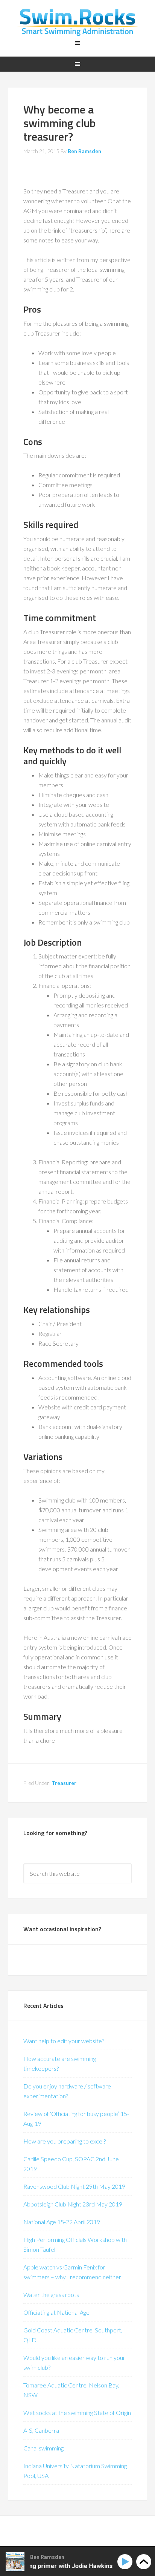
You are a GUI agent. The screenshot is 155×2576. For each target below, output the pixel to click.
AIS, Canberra (41, 2430)
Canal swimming (43, 2448)
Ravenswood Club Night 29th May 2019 (74, 2186)
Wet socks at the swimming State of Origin (77, 2413)
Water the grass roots (51, 2295)
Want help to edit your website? (64, 2041)
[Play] (126, 2562)
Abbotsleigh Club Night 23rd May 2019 (73, 2204)
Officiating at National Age (56, 2312)
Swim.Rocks (78, 23)
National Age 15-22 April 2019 (62, 2222)
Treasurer (64, 1783)
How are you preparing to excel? (65, 2141)
